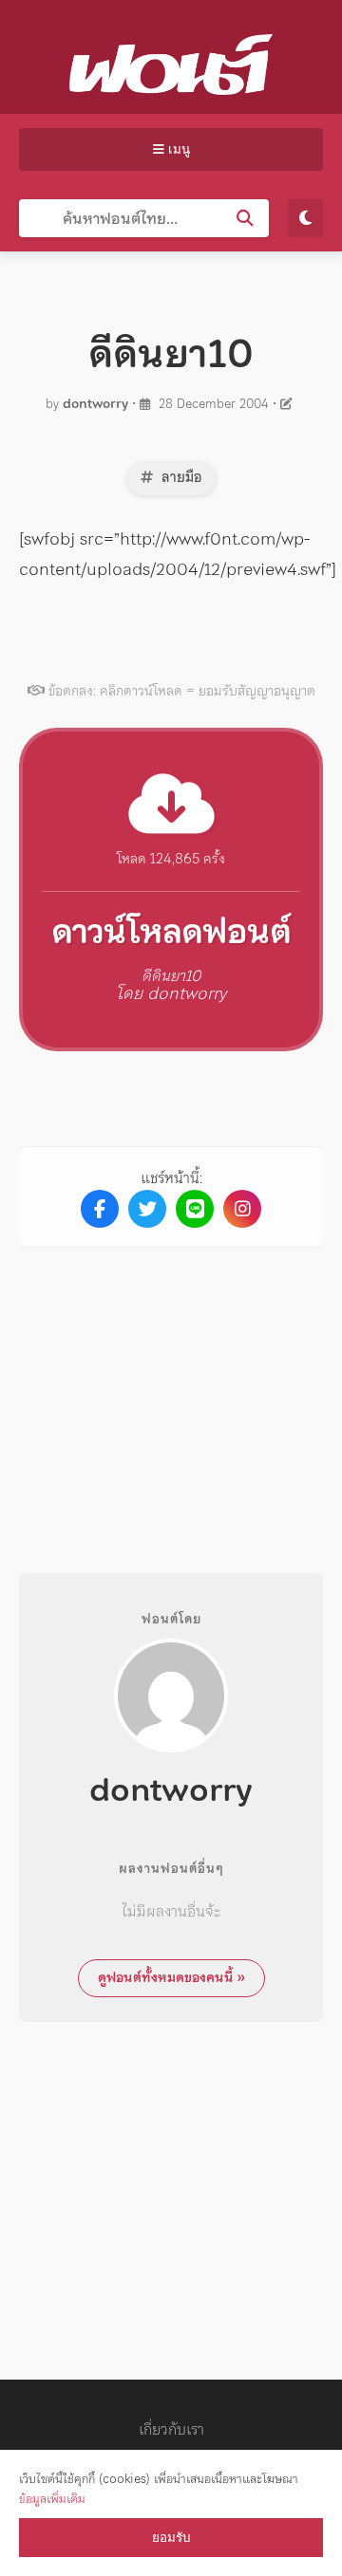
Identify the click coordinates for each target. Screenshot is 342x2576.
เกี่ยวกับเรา (171, 2429)
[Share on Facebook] (100, 1209)
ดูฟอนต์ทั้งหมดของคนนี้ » (171, 1977)
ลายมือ (180, 477)
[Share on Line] (195, 1209)
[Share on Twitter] (147, 1209)
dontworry (95, 404)
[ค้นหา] (245, 218)
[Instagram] (242, 1209)
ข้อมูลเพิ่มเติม (52, 2499)
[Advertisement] (179, 1395)
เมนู (177, 149)
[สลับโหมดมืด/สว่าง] (305, 218)
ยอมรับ (171, 2538)
